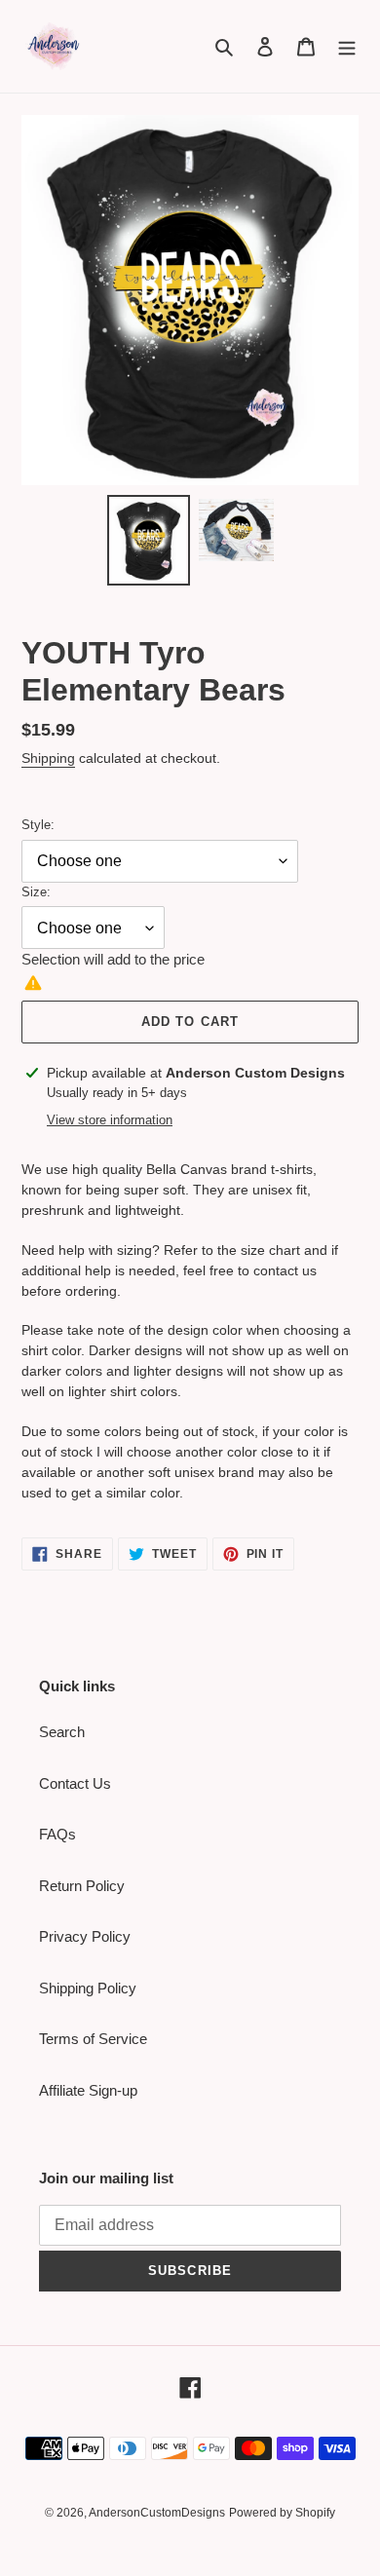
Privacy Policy (85, 1936)
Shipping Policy (88, 1988)
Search (62, 1732)
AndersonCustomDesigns (157, 2513)
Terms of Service (93, 2039)
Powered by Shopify (282, 2513)
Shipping (48, 758)
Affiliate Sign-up (88, 2090)
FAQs (57, 1834)
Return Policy (82, 1886)
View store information (110, 1120)
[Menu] (347, 46)
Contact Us (75, 1783)
